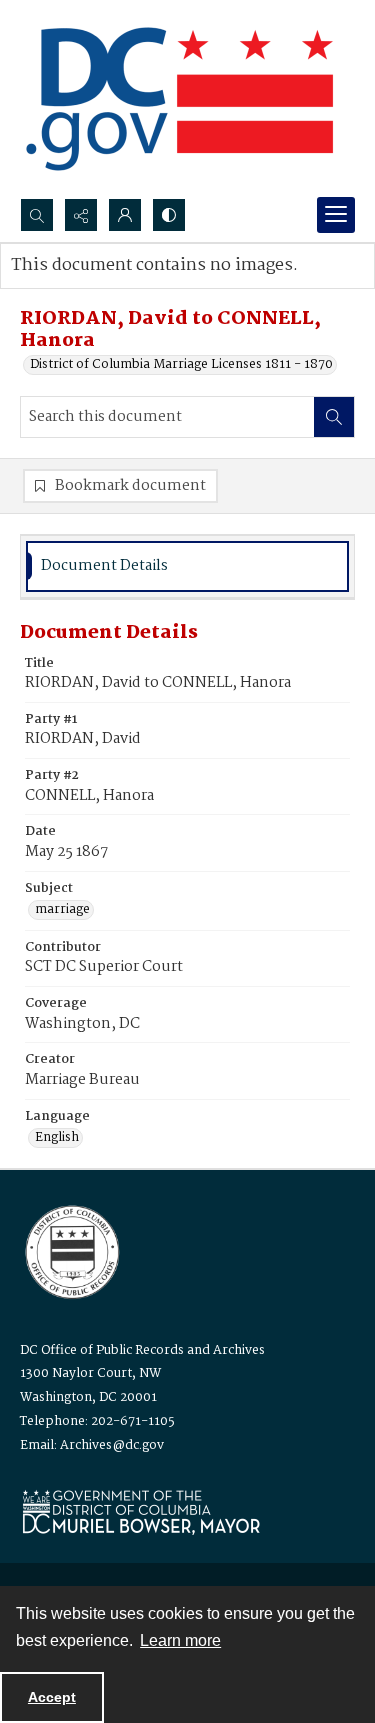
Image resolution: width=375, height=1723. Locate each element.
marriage (62, 910)
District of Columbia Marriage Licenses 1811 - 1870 (181, 365)
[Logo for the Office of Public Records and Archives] (70, 1250)
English (57, 1138)
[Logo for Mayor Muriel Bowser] (141, 1511)
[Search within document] (334, 417)
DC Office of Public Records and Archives (142, 1350)
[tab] (187, 566)
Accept (52, 1697)
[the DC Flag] (180, 99)
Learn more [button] (180, 1640)
